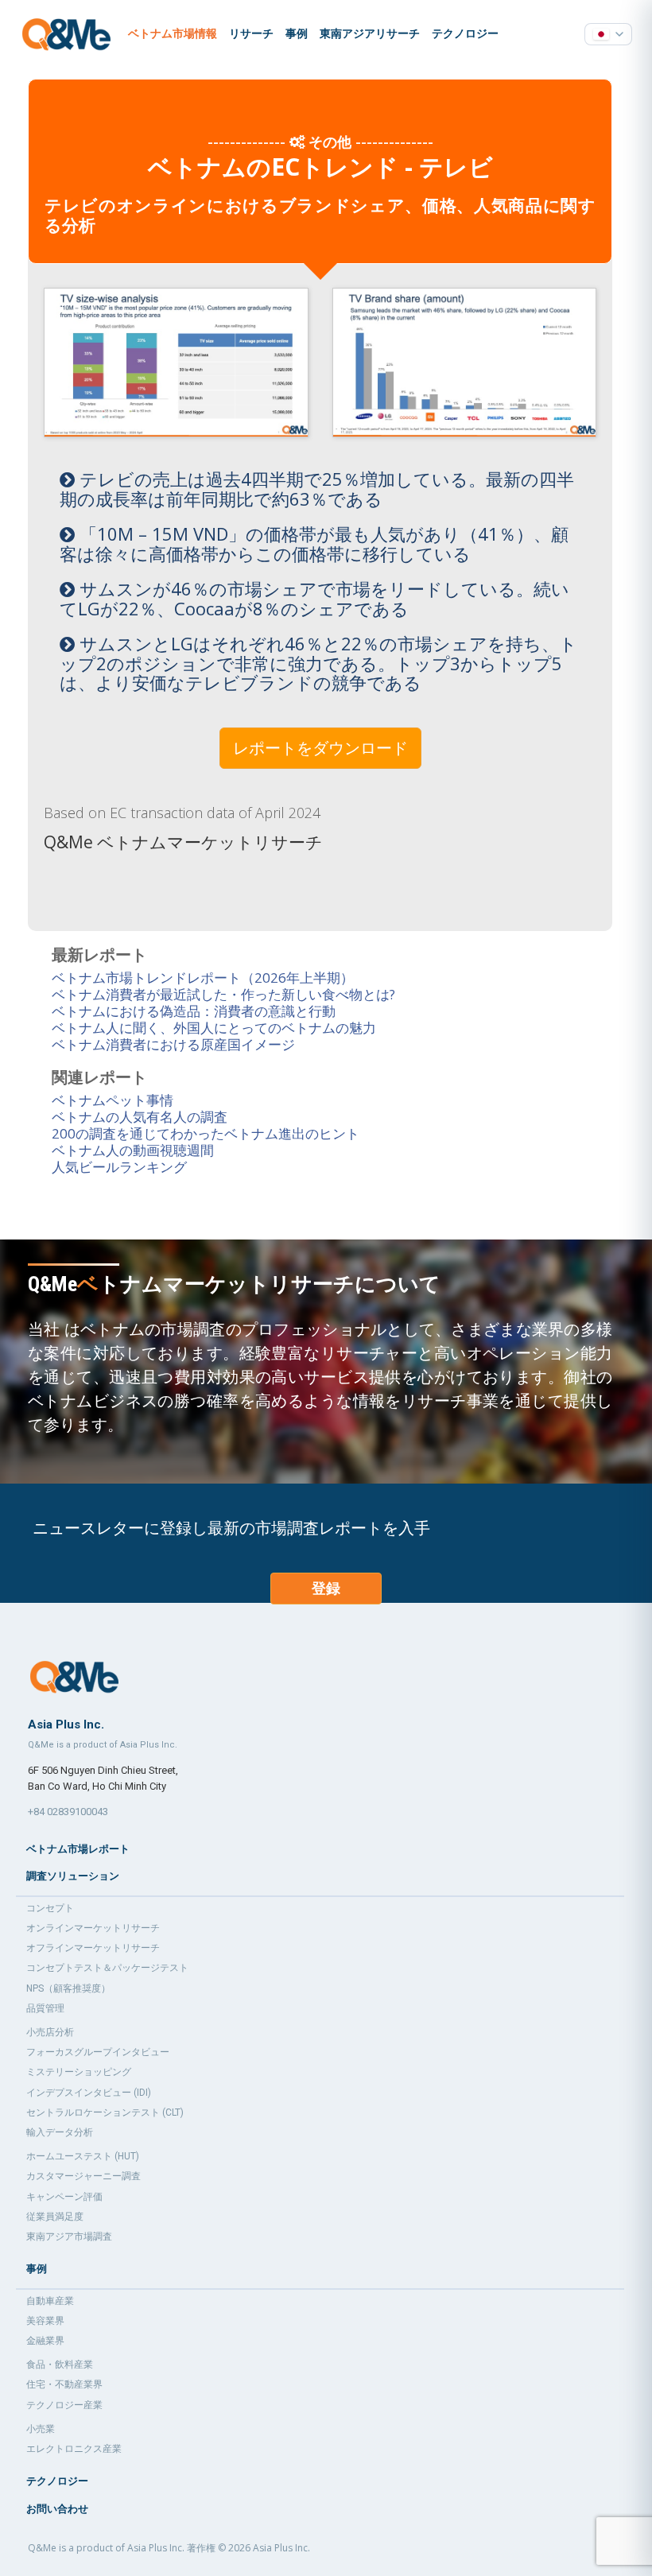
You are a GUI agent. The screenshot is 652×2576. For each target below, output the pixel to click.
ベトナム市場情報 (173, 33)
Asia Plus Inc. (281, 2548)
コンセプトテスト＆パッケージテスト (107, 1968)
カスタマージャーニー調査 (83, 2176)
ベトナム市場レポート (78, 1849)
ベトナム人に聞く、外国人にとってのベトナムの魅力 (214, 1028)
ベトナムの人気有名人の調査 (140, 1117)
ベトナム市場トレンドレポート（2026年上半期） (203, 978)
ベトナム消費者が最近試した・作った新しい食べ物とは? (223, 994)
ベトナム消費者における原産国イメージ (173, 1044)
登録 (326, 1588)
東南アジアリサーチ (370, 33)
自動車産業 (50, 2301)
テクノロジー (465, 33)
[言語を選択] (608, 34)
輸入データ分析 (60, 2132)
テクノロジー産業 (64, 2405)
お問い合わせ (57, 2509)
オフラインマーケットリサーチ (93, 1948)
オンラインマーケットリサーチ (93, 1928)
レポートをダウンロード (320, 748)
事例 (297, 33)
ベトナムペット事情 (113, 1100)
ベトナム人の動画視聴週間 (133, 1150)
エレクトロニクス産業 (74, 2449)
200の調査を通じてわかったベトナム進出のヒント (206, 1133)
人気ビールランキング (119, 1167)
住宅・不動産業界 (64, 2384)
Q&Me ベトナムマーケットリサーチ (183, 842)
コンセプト (50, 1908)
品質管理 (45, 2008)
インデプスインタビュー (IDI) (89, 2093)
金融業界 (45, 2341)
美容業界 (45, 2321)
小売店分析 (50, 2032)
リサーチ (251, 33)
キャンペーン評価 (64, 2197)
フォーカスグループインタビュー (98, 2052)
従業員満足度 (55, 2217)
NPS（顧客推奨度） (68, 1988)
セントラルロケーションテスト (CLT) (105, 2112)
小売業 (41, 2429)
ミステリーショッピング (79, 2072)
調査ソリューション (73, 1876)
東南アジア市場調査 (69, 2237)
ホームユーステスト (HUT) (83, 2156)
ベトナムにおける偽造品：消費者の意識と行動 (194, 1011)
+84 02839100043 (68, 1812)
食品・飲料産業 (60, 2365)
